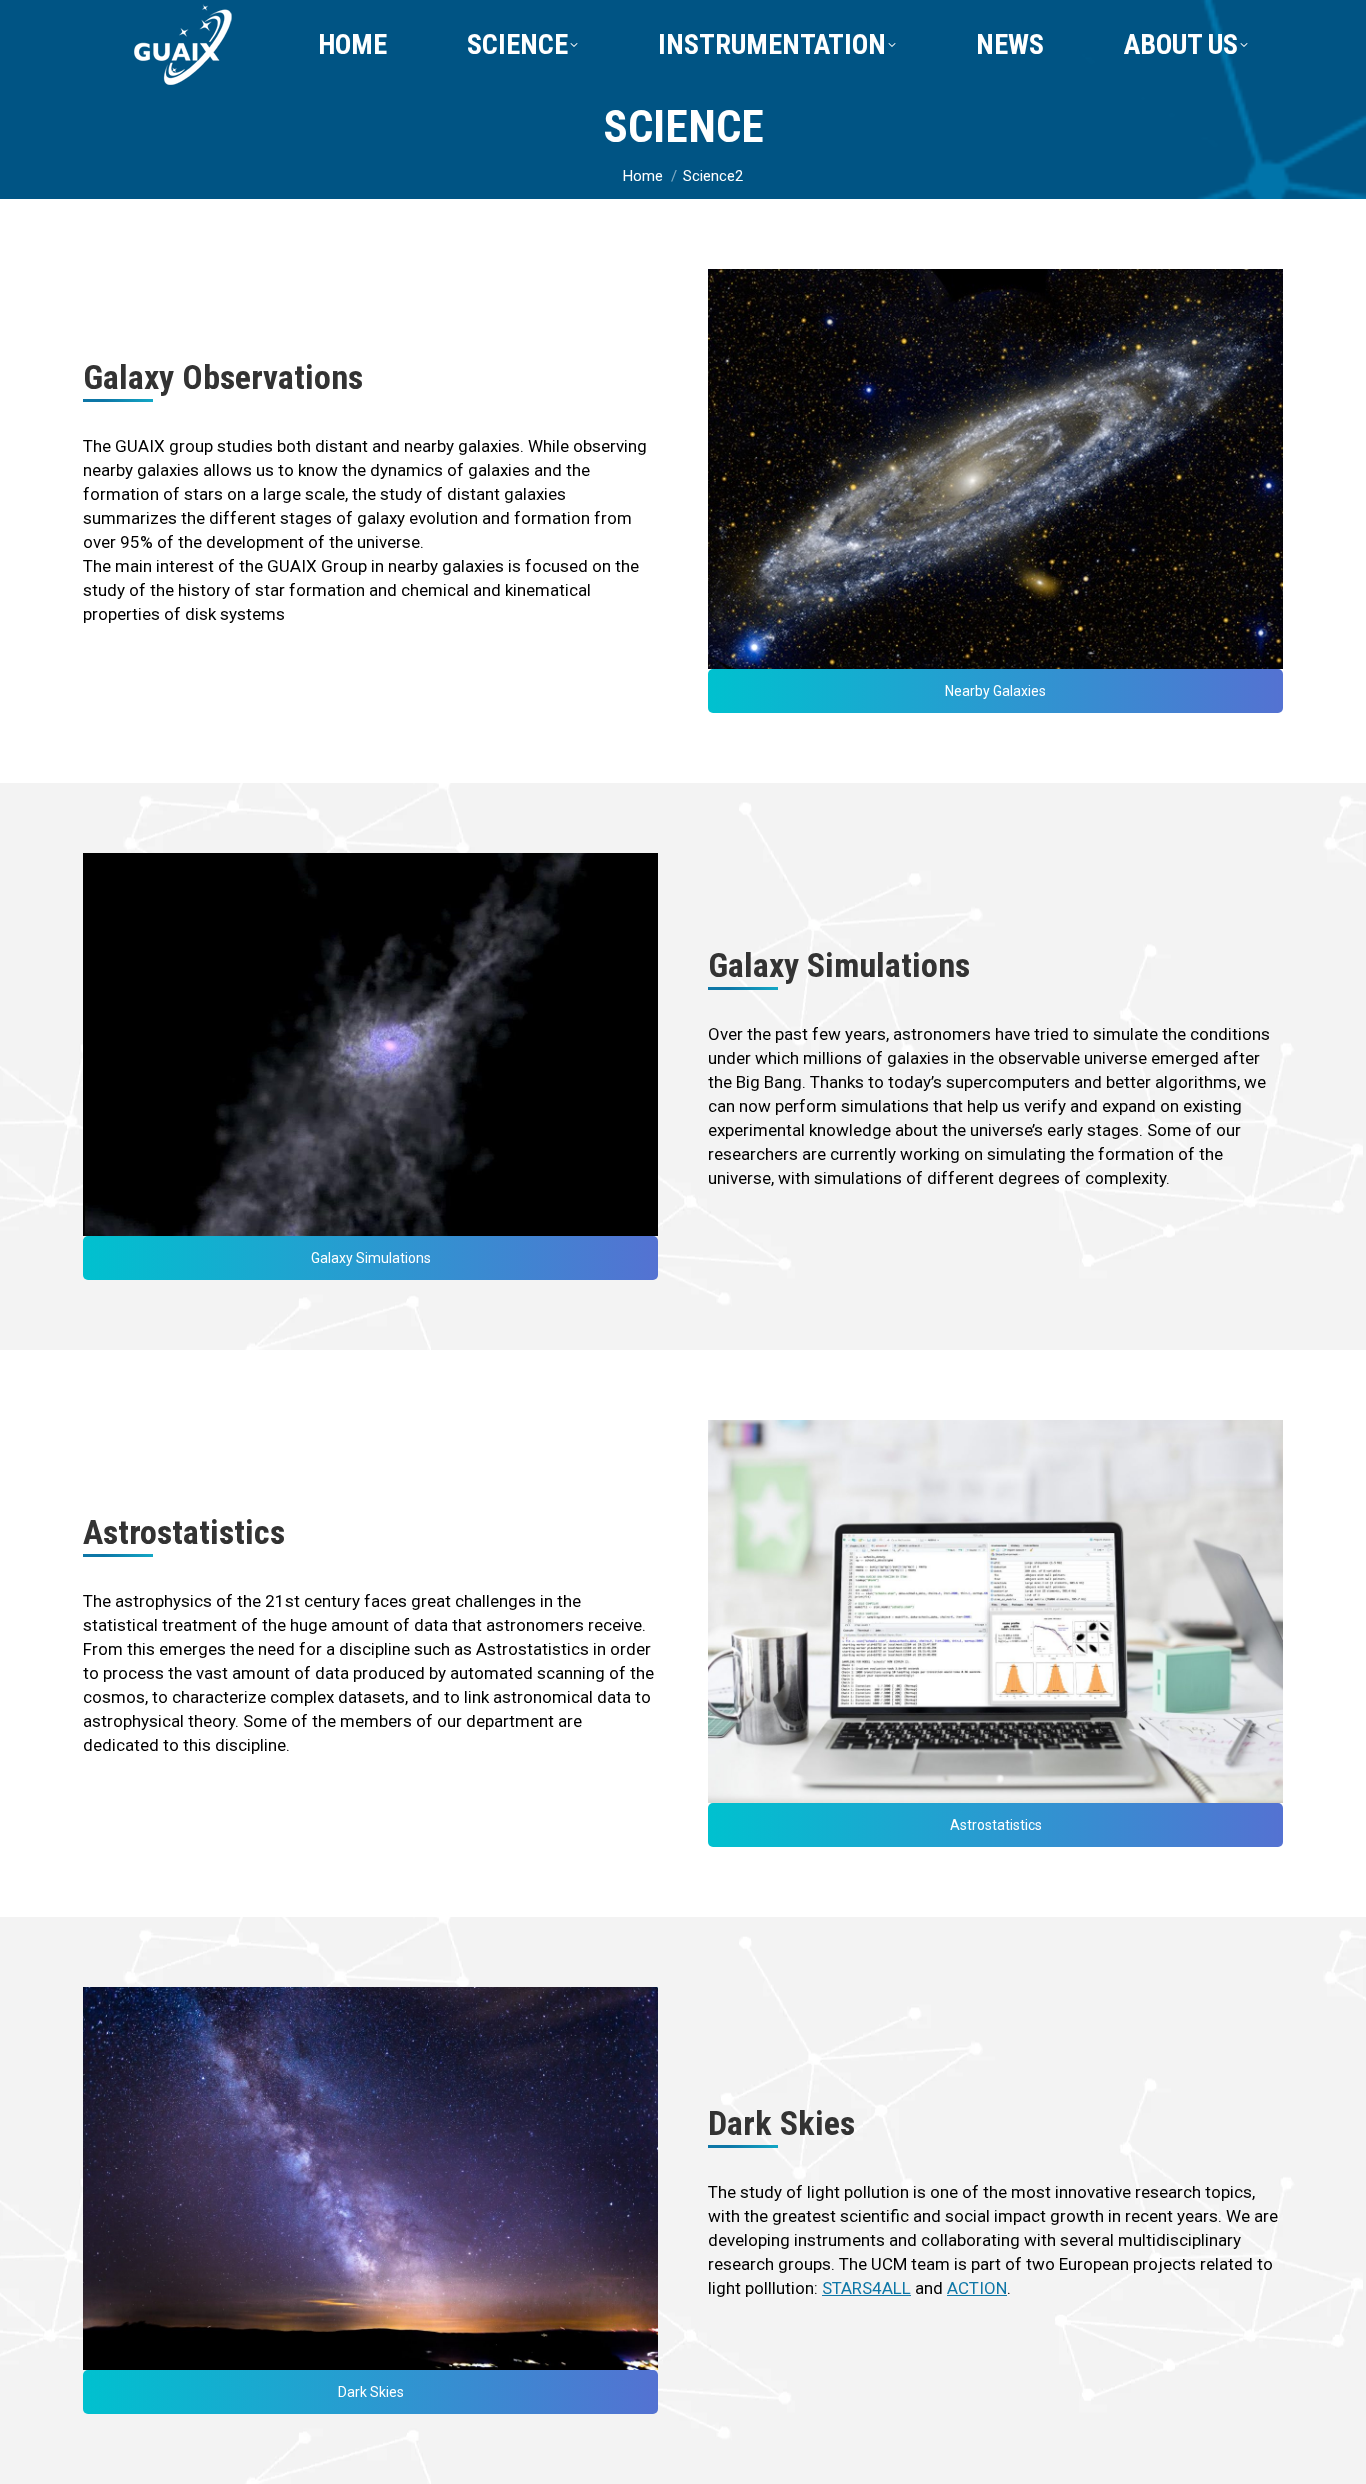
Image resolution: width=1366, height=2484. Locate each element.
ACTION (977, 2288)
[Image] (995, 469)
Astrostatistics (996, 1825)
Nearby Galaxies (995, 691)
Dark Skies (371, 2392)
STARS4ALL (866, 2288)
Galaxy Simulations (371, 1258)
